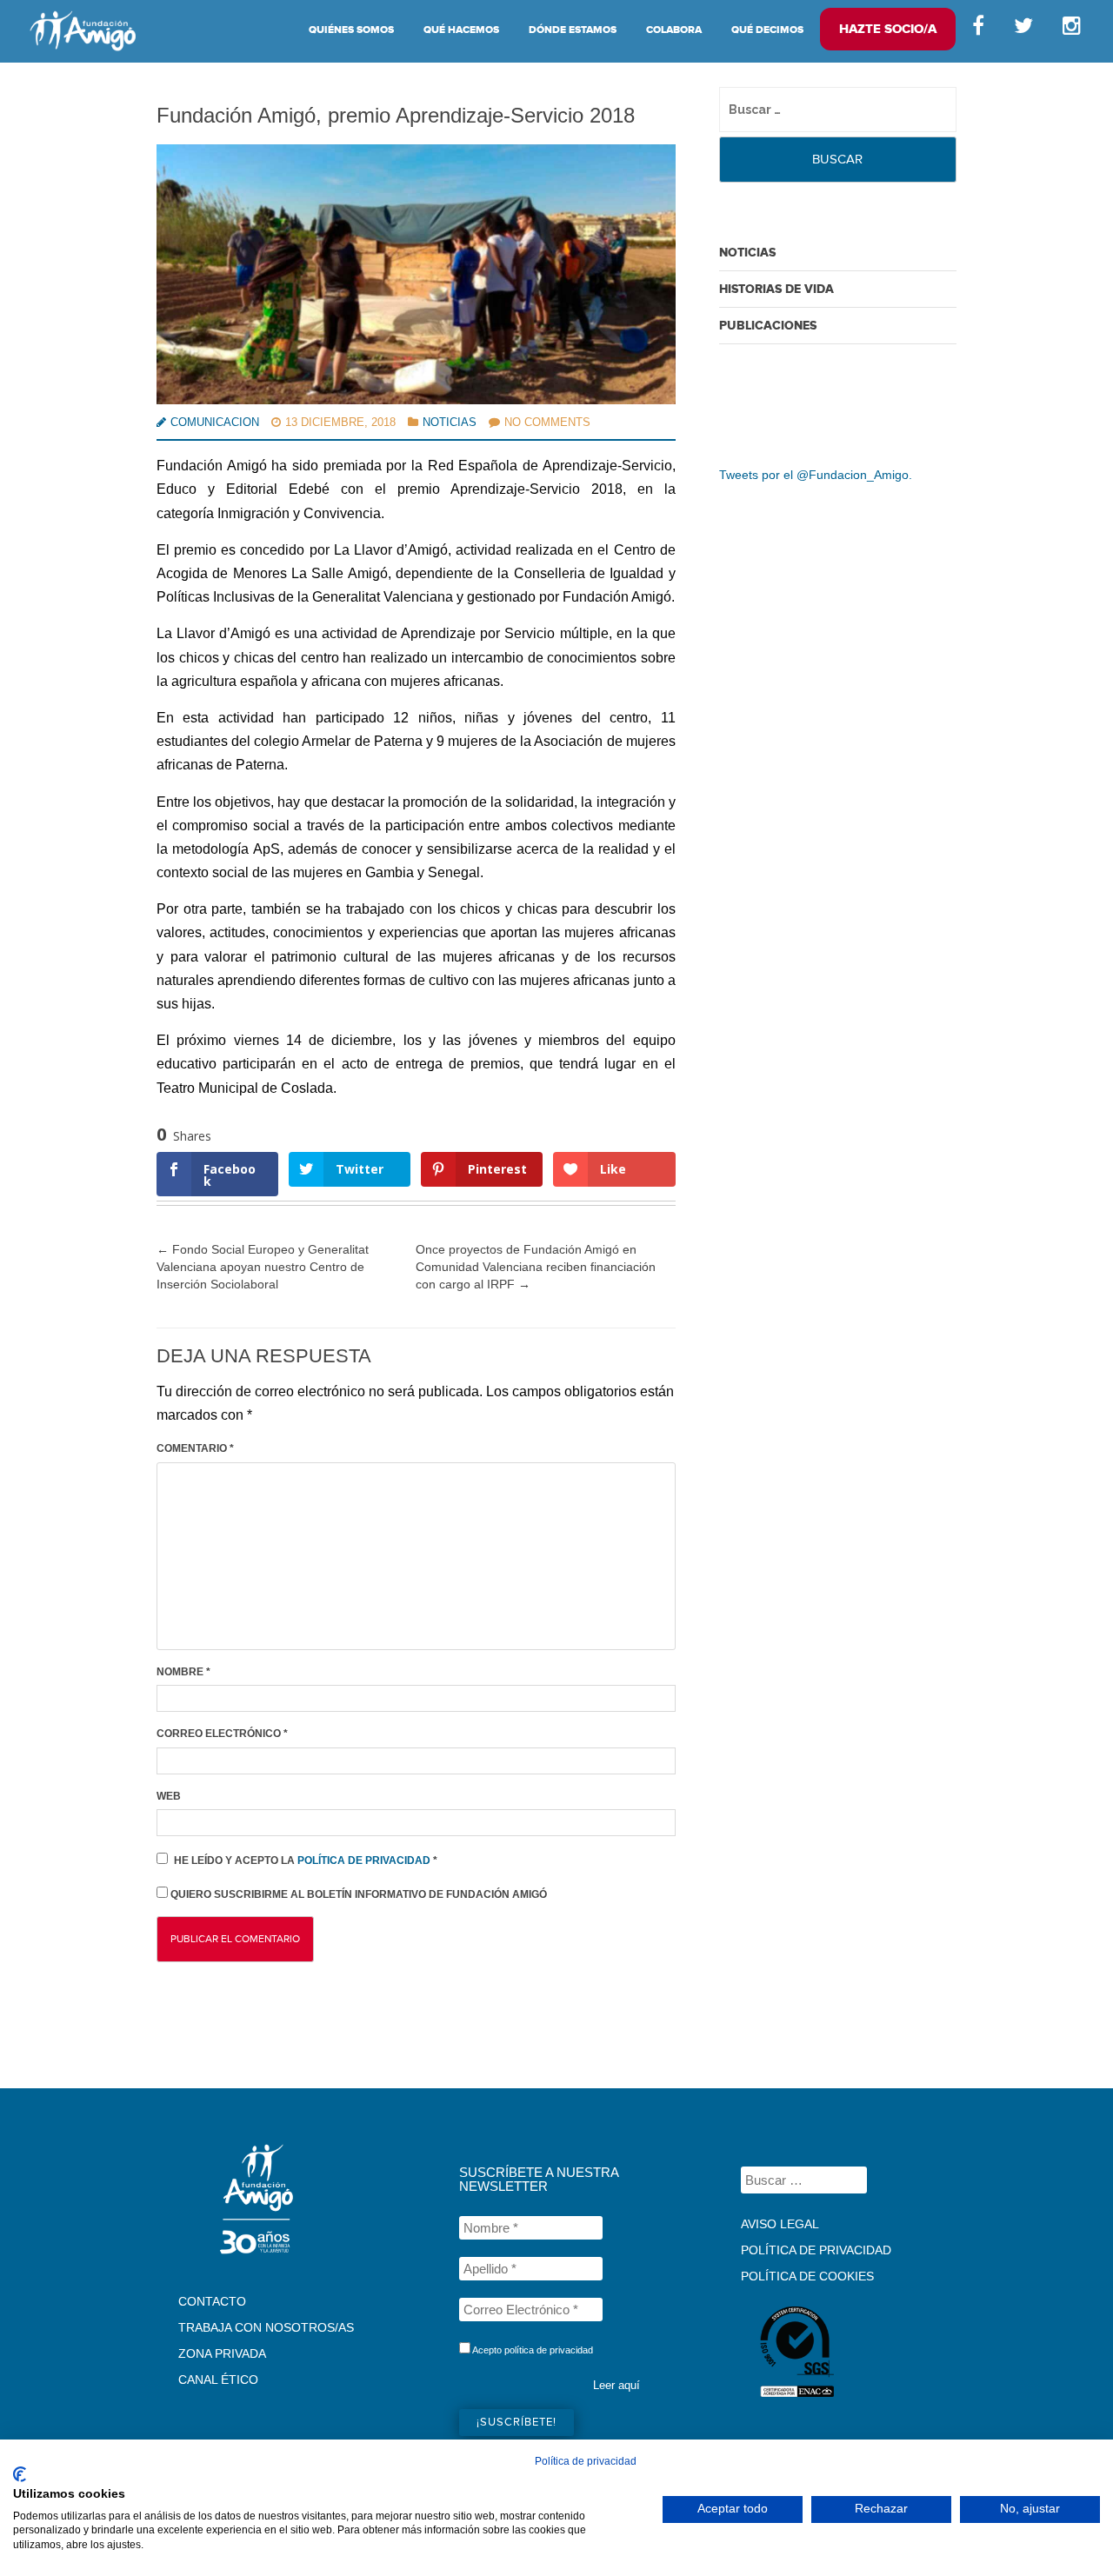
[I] (1075, 30)
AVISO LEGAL (780, 2224)
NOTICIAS (747, 253)
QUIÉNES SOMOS (351, 30)
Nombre (183, 1672)
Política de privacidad (365, 1860)
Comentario (195, 1448)
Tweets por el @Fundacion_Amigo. (816, 475)
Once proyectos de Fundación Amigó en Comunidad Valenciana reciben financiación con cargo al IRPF (536, 1267)
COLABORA (674, 30)
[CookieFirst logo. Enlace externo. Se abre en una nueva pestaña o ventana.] (20, 2474)
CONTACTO (212, 2301)
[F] (978, 30)
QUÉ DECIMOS (767, 30)
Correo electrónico (222, 1734)
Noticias (450, 422)
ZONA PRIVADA (222, 2353)
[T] (1023, 30)
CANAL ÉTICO (218, 2380)
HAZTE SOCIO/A (888, 29)
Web (169, 1796)
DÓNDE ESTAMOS (573, 30)
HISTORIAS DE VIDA (776, 289)
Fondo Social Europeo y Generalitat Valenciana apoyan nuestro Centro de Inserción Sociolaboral (263, 1267)
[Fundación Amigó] (83, 30)
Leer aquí (616, 2385)
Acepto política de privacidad (532, 2350)
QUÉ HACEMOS (461, 30)
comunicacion (215, 422)
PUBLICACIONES (768, 326)
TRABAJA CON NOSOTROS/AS (266, 2327)
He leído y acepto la (306, 1860)
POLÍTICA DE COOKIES (807, 2276)
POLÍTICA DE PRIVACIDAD (816, 2250)
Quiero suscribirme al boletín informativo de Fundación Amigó (357, 1894)
